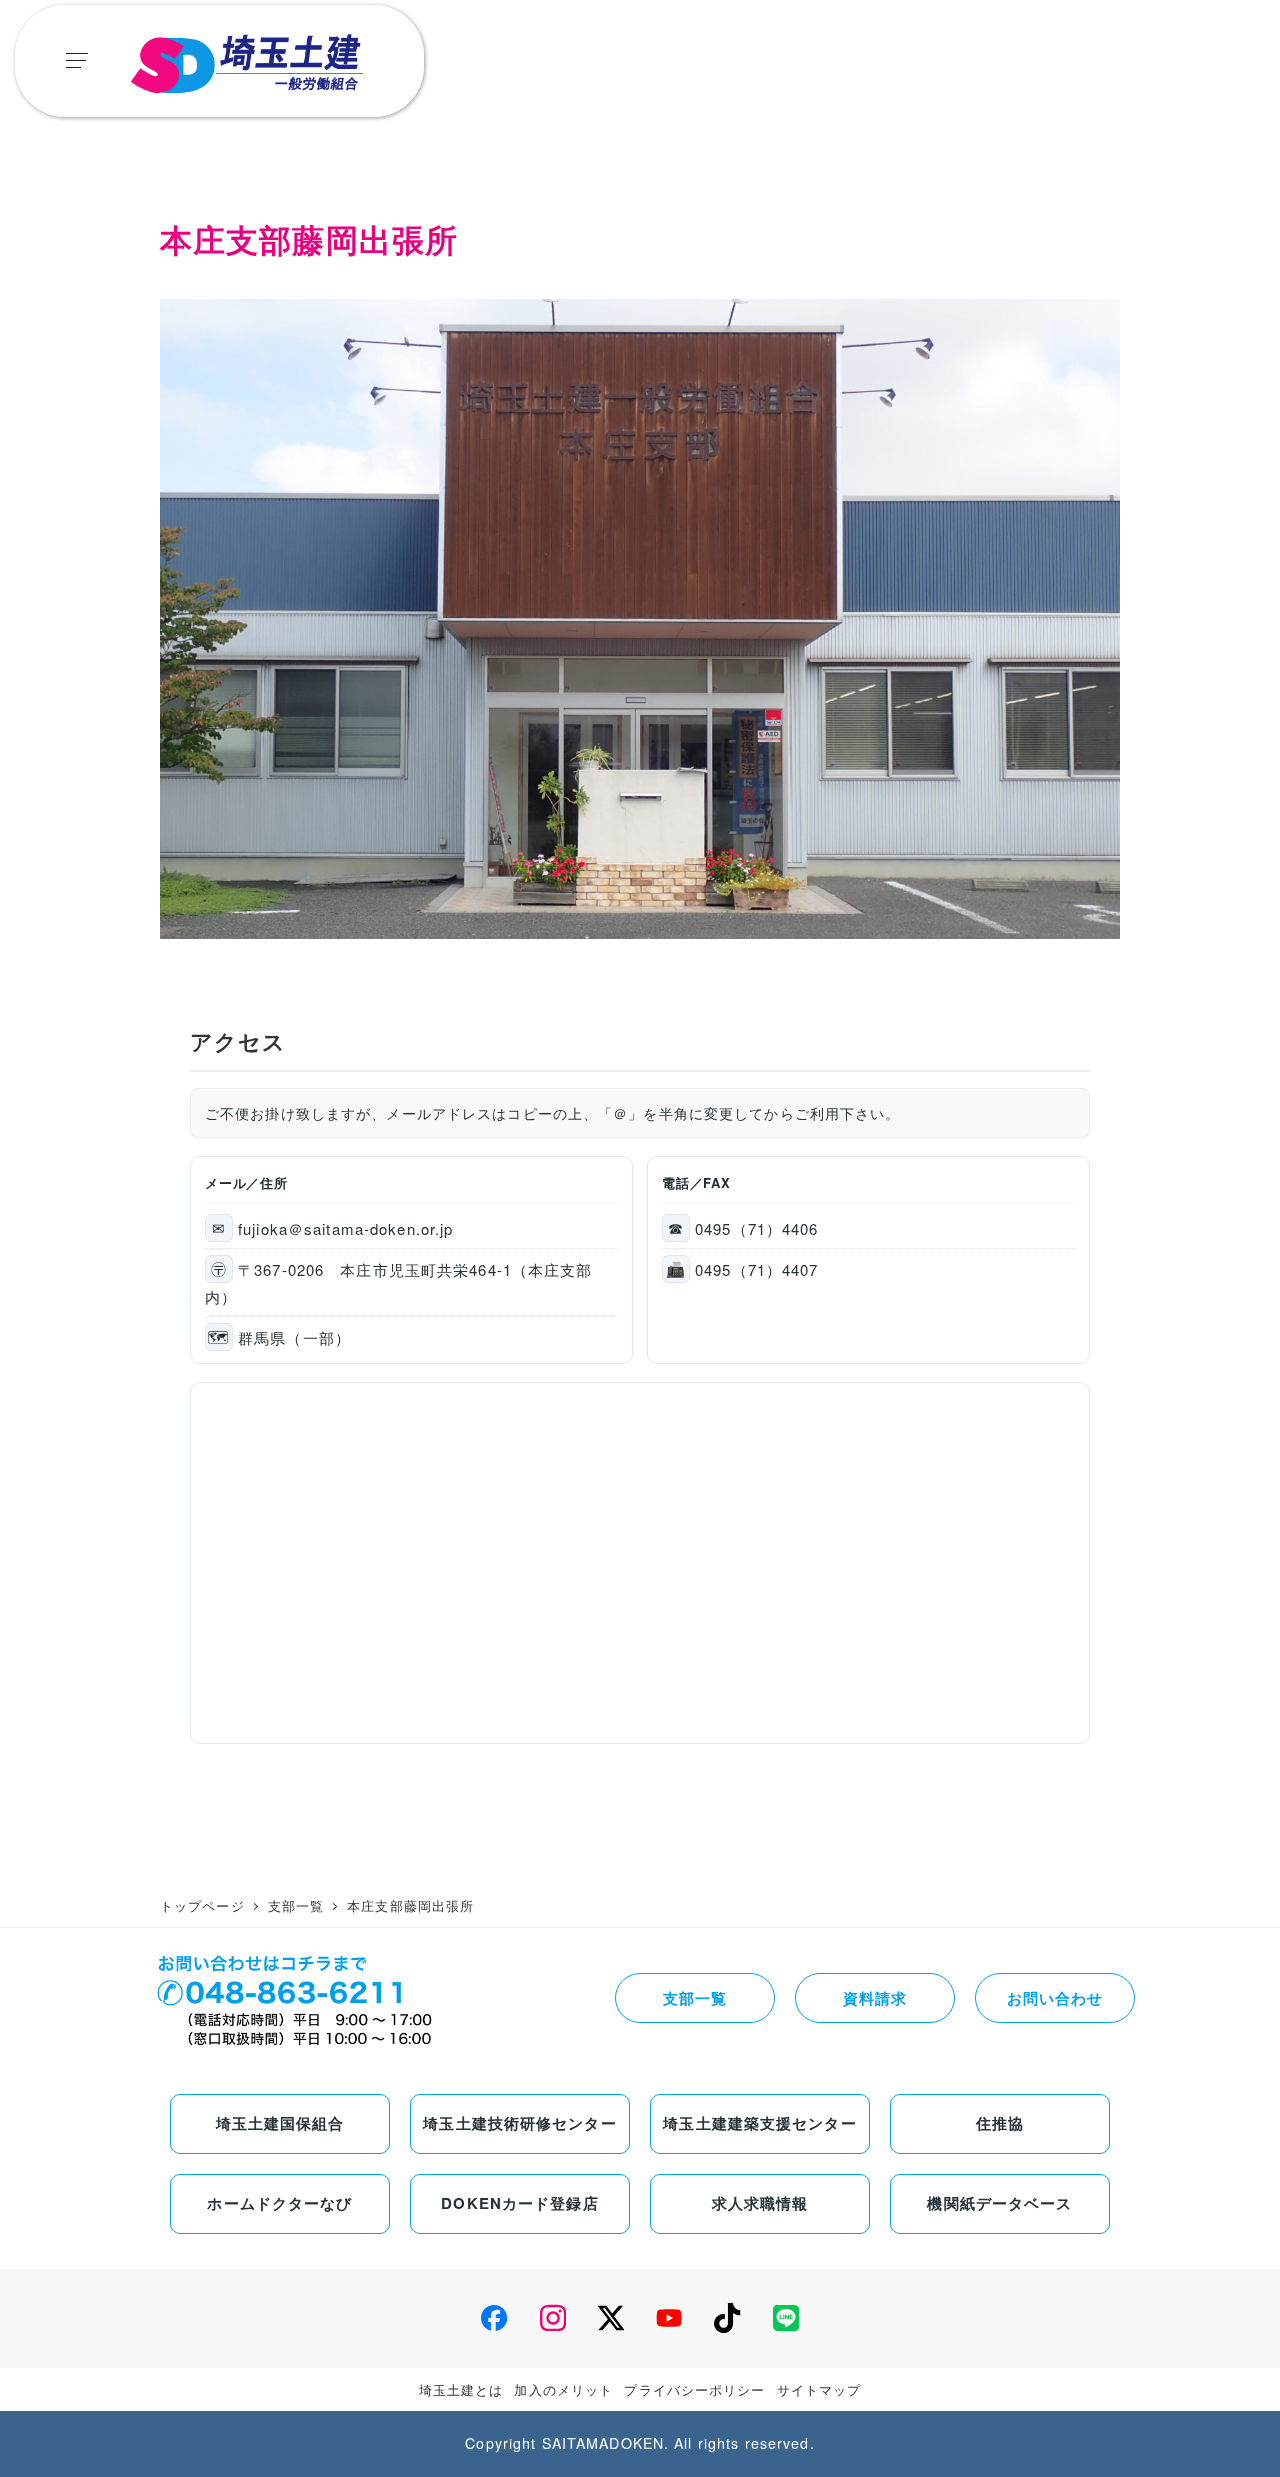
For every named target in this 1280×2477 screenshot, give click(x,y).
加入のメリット (563, 2389)
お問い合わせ (1055, 1998)
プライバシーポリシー (694, 2389)
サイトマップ (819, 2389)
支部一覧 (695, 1998)
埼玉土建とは (461, 2389)
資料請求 (875, 1998)
